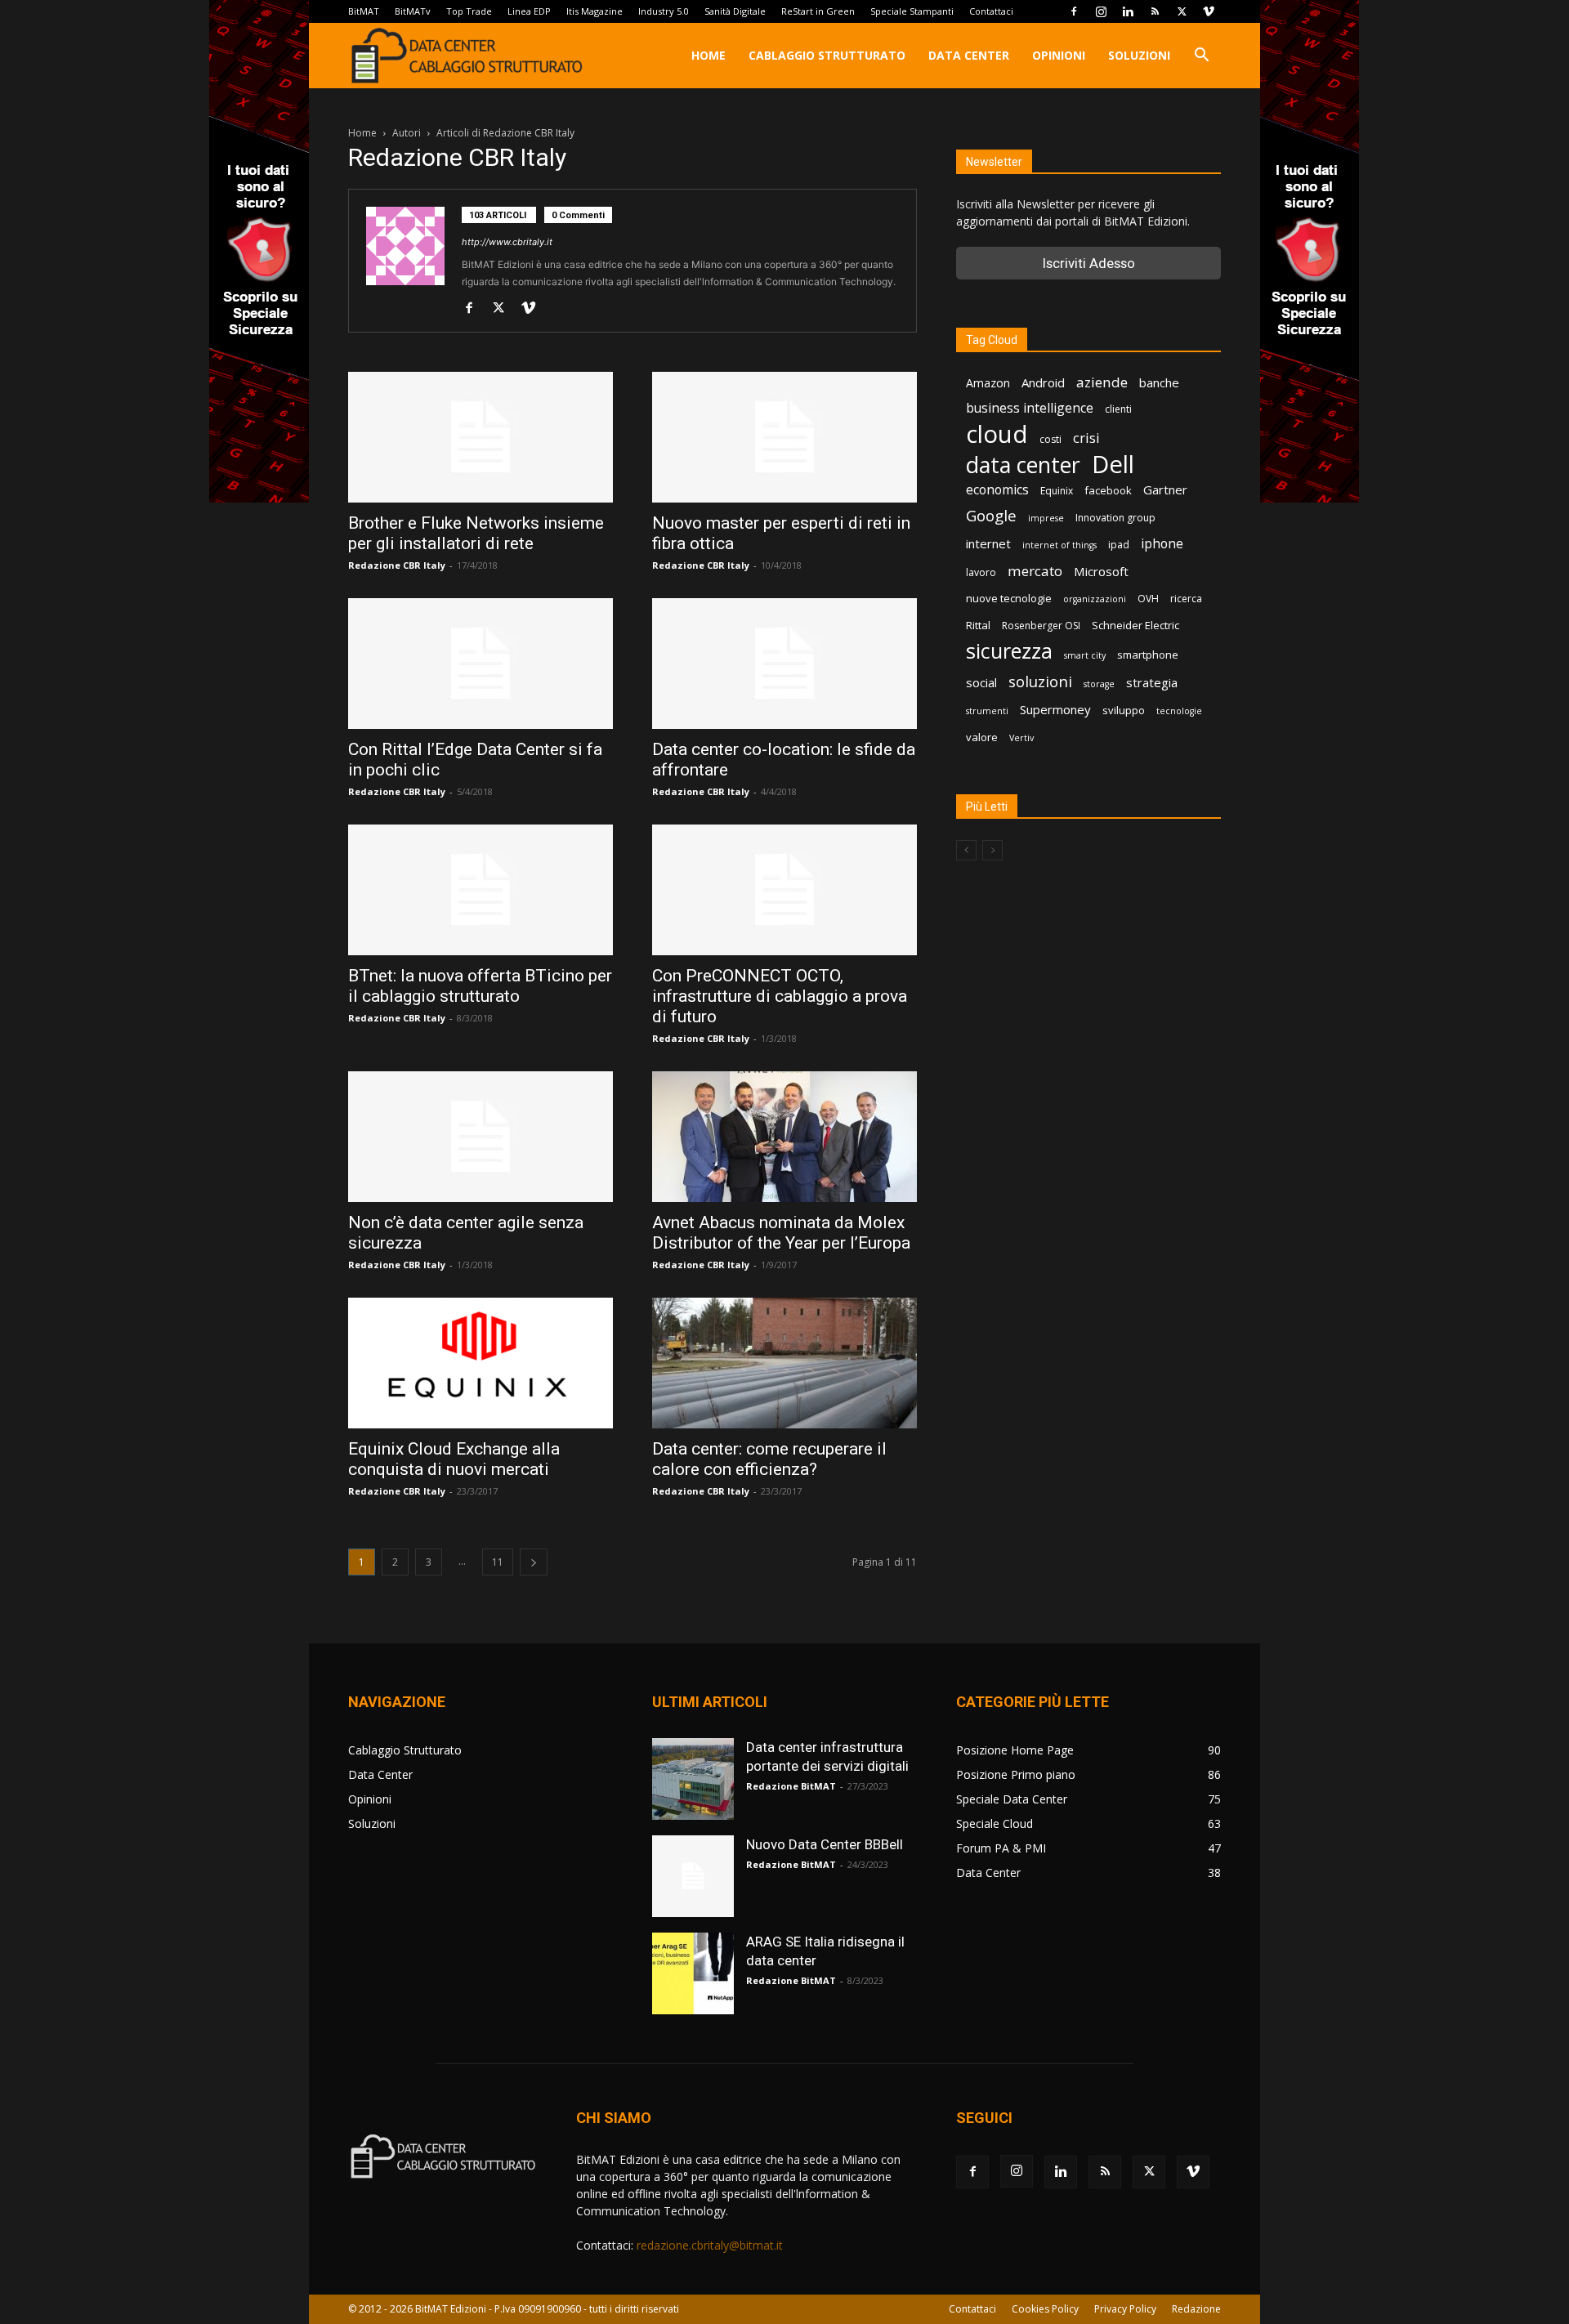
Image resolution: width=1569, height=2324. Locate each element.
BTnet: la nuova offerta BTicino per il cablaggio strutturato (480, 986)
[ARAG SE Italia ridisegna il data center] (693, 1973)
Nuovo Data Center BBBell (825, 1844)
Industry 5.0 (664, 11)
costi (1050, 439)
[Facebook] (1074, 11)
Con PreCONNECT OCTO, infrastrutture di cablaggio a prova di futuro (780, 996)
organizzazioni (1095, 599)
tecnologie (1179, 711)
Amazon (988, 383)
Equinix (1057, 491)
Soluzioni (1139, 55)
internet (988, 543)
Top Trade (469, 11)
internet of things (1059, 545)
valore (982, 737)
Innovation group (1115, 518)
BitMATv (413, 11)
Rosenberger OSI (1041, 626)
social (981, 682)
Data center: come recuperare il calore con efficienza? (769, 1459)
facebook (1108, 490)
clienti (1118, 409)
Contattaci (991, 11)
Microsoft (1101, 571)
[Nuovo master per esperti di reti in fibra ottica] (784, 437)
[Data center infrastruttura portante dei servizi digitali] (693, 1779)
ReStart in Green (818, 11)
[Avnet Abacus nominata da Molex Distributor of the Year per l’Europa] (784, 1137)
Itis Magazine (595, 11)
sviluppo (1124, 710)
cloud (997, 434)
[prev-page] (966, 850)
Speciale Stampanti (912, 11)
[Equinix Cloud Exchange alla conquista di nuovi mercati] (481, 1363)
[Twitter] (1182, 11)
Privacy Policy (1125, 2309)
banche (1159, 382)
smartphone (1148, 655)
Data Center (969, 55)
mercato (1035, 571)
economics (997, 490)
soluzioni (1040, 681)
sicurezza (1009, 651)
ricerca (1186, 599)
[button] (1201, 57)
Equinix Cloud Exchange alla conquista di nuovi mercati (454, 1459)
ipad (1119, 545)
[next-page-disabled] (992, 850)
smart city (1085, 655)
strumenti (987, 711)
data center (1023, 465)
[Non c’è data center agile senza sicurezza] (481, 1137)
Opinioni (1059, 55)
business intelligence (1030, 408)
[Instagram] (1101, 11)
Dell (1113, 465)
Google (991, 516)
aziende (1102, 382)
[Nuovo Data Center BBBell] (693, 1876)
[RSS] (1155, 11)
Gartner (1165, 489)
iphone (1162, 544)
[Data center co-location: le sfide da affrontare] (784, 664)
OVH (1148, 599)
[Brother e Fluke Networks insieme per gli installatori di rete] (481, 437)
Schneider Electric (1135, 625)
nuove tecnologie (1009, 598)
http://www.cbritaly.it (507, 242)
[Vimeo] (1209, 11)
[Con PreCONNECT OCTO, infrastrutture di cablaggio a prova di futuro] (784, 890)
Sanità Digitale (735, 11)
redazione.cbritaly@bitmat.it (710, 2245)
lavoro (981, 572)
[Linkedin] (1128, 11)
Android (1043, 382)
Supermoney (1055, 709)
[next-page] (534, 1562)
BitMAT (364, 11)
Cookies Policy (1045, 2309)
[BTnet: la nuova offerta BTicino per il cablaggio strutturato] (481, 890)
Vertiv (1021, 738)
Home (709, 55)
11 (498, 1562)
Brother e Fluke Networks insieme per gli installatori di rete (476, 533)
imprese (1046, 518)
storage (1099, 684)
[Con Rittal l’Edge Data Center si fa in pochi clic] (481, 664)
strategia (1152, 682)
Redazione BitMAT (791, 1786)
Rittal (978, 625)
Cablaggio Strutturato (827, 55)
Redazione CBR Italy (397, 565)
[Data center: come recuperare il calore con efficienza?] (784, 1363)
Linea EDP (529, 11)
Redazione (1196, 2309)
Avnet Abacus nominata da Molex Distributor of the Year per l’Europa (781, 1233)
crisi (1086, 438)
